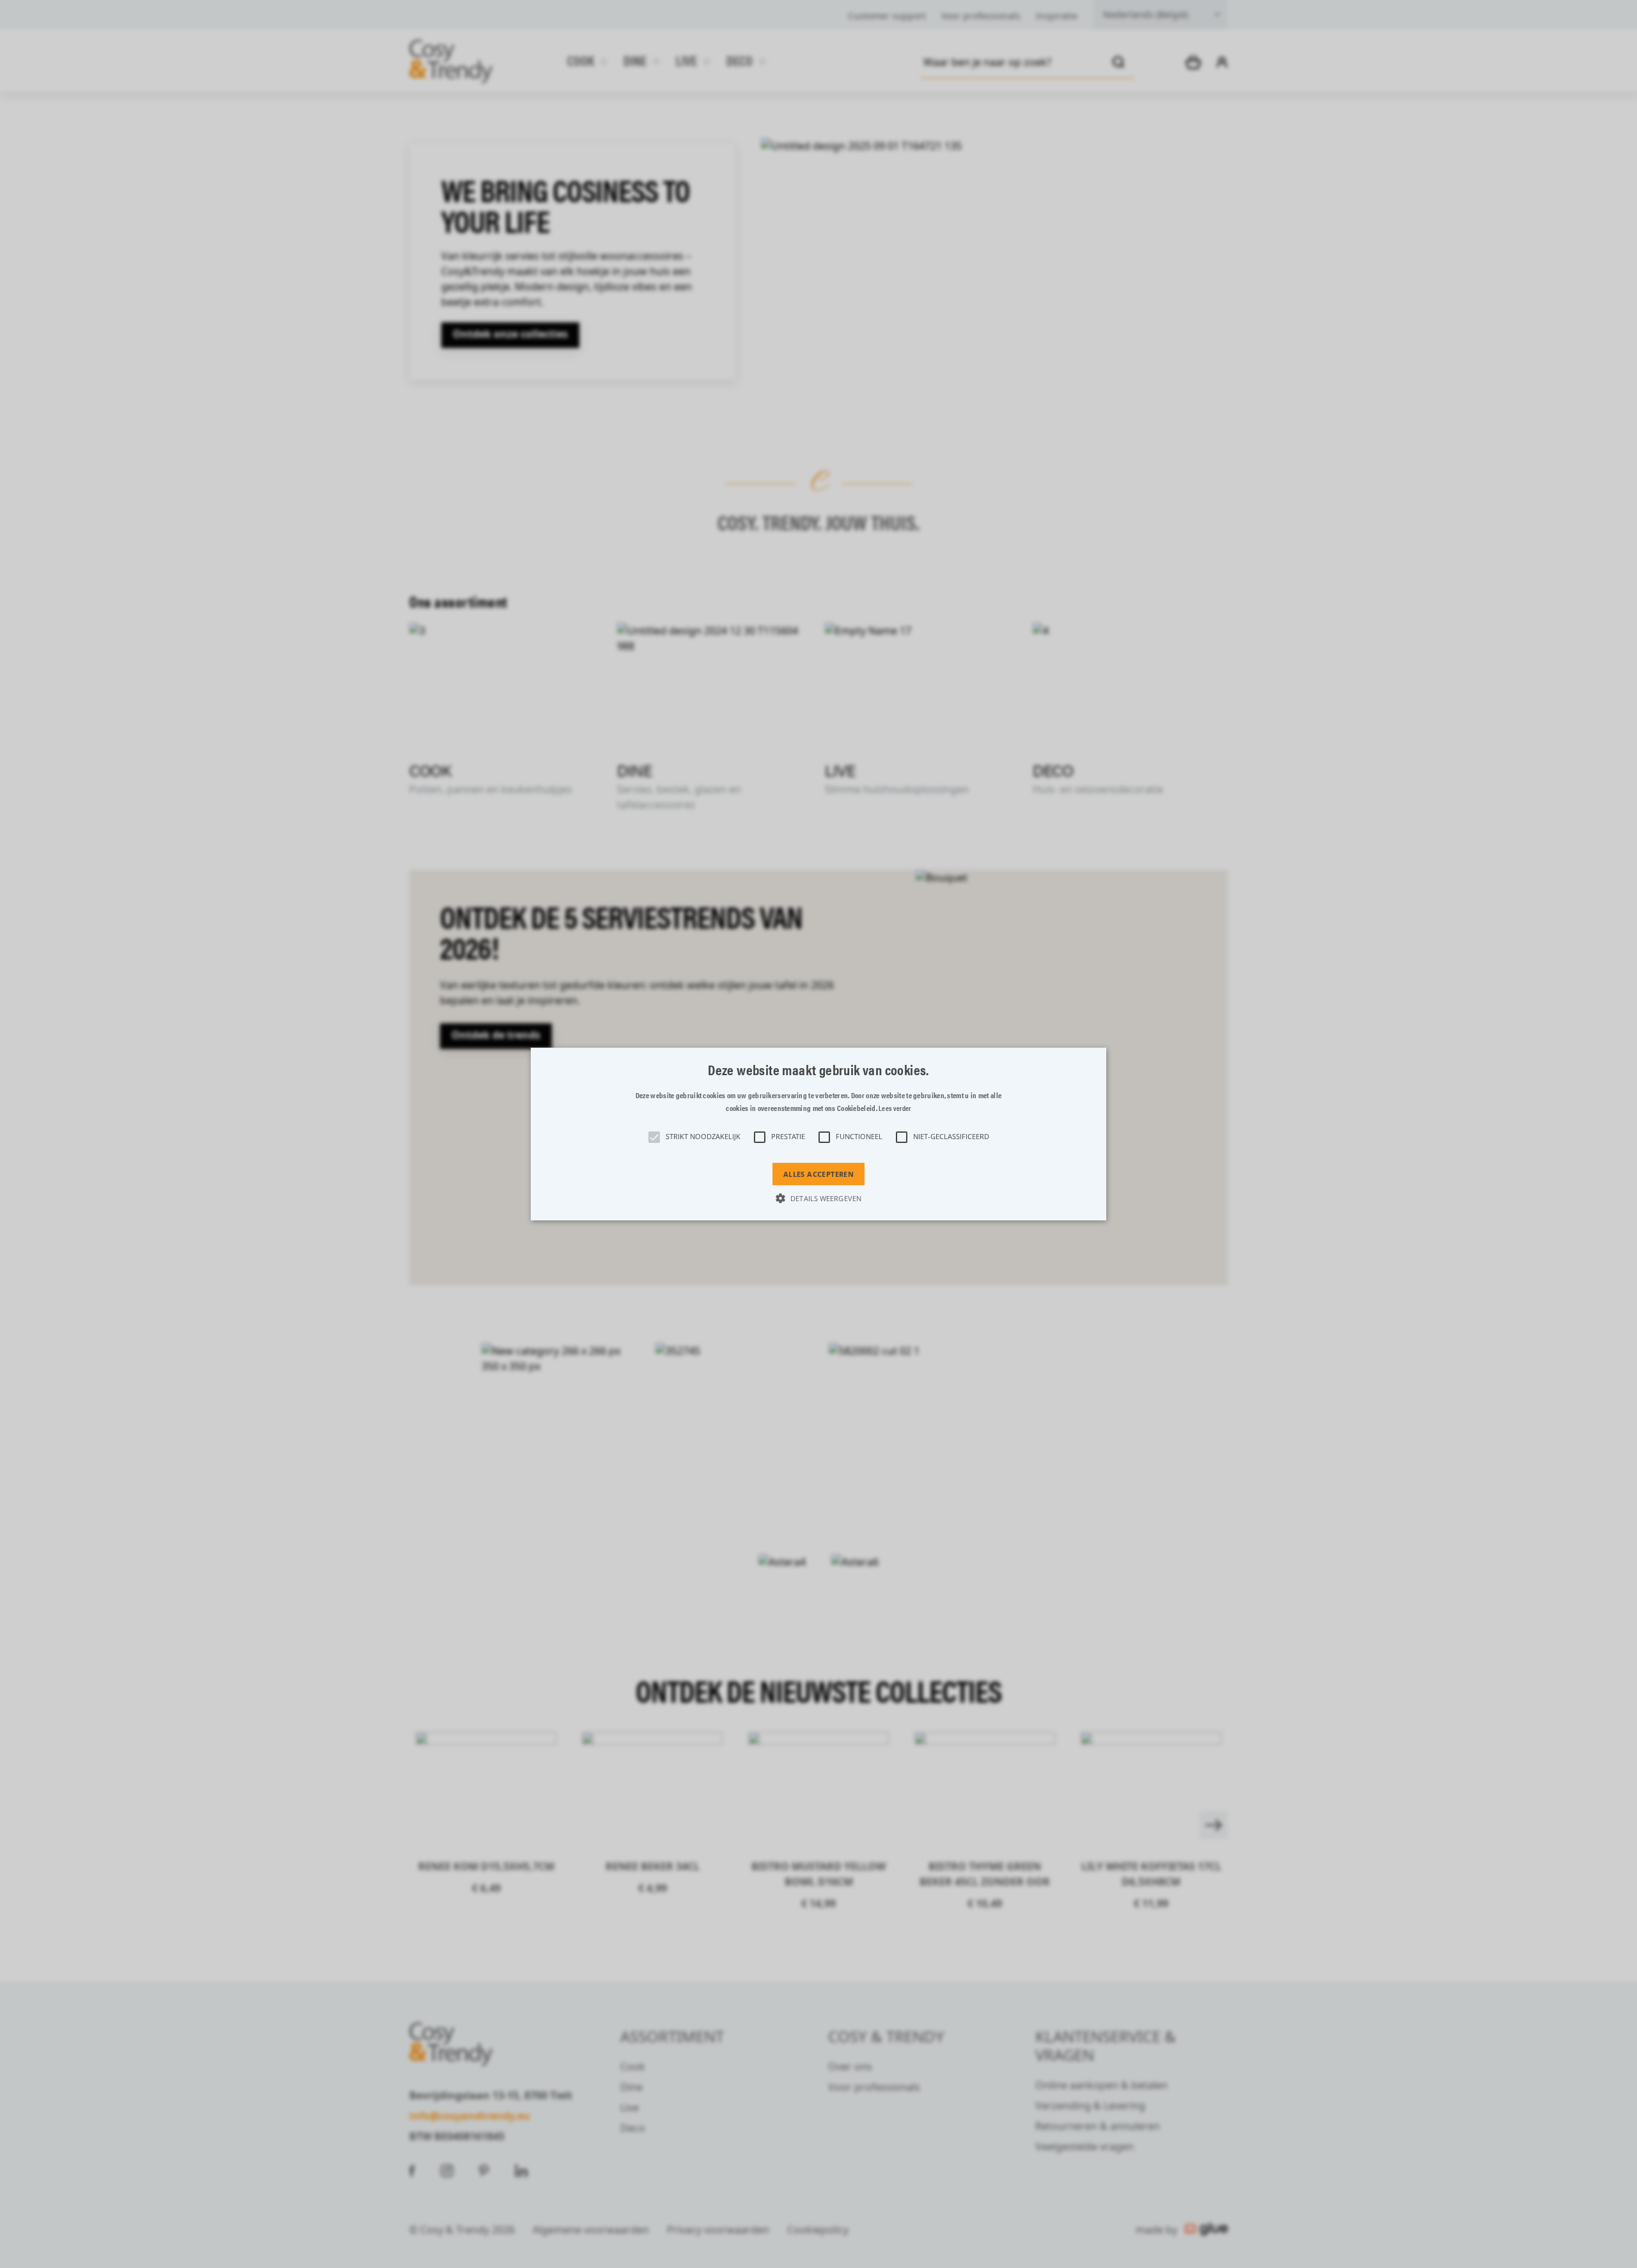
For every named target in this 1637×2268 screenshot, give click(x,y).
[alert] (818, 1134)
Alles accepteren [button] (818, 1174)
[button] (818, 1134)
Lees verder (895, 1108)
